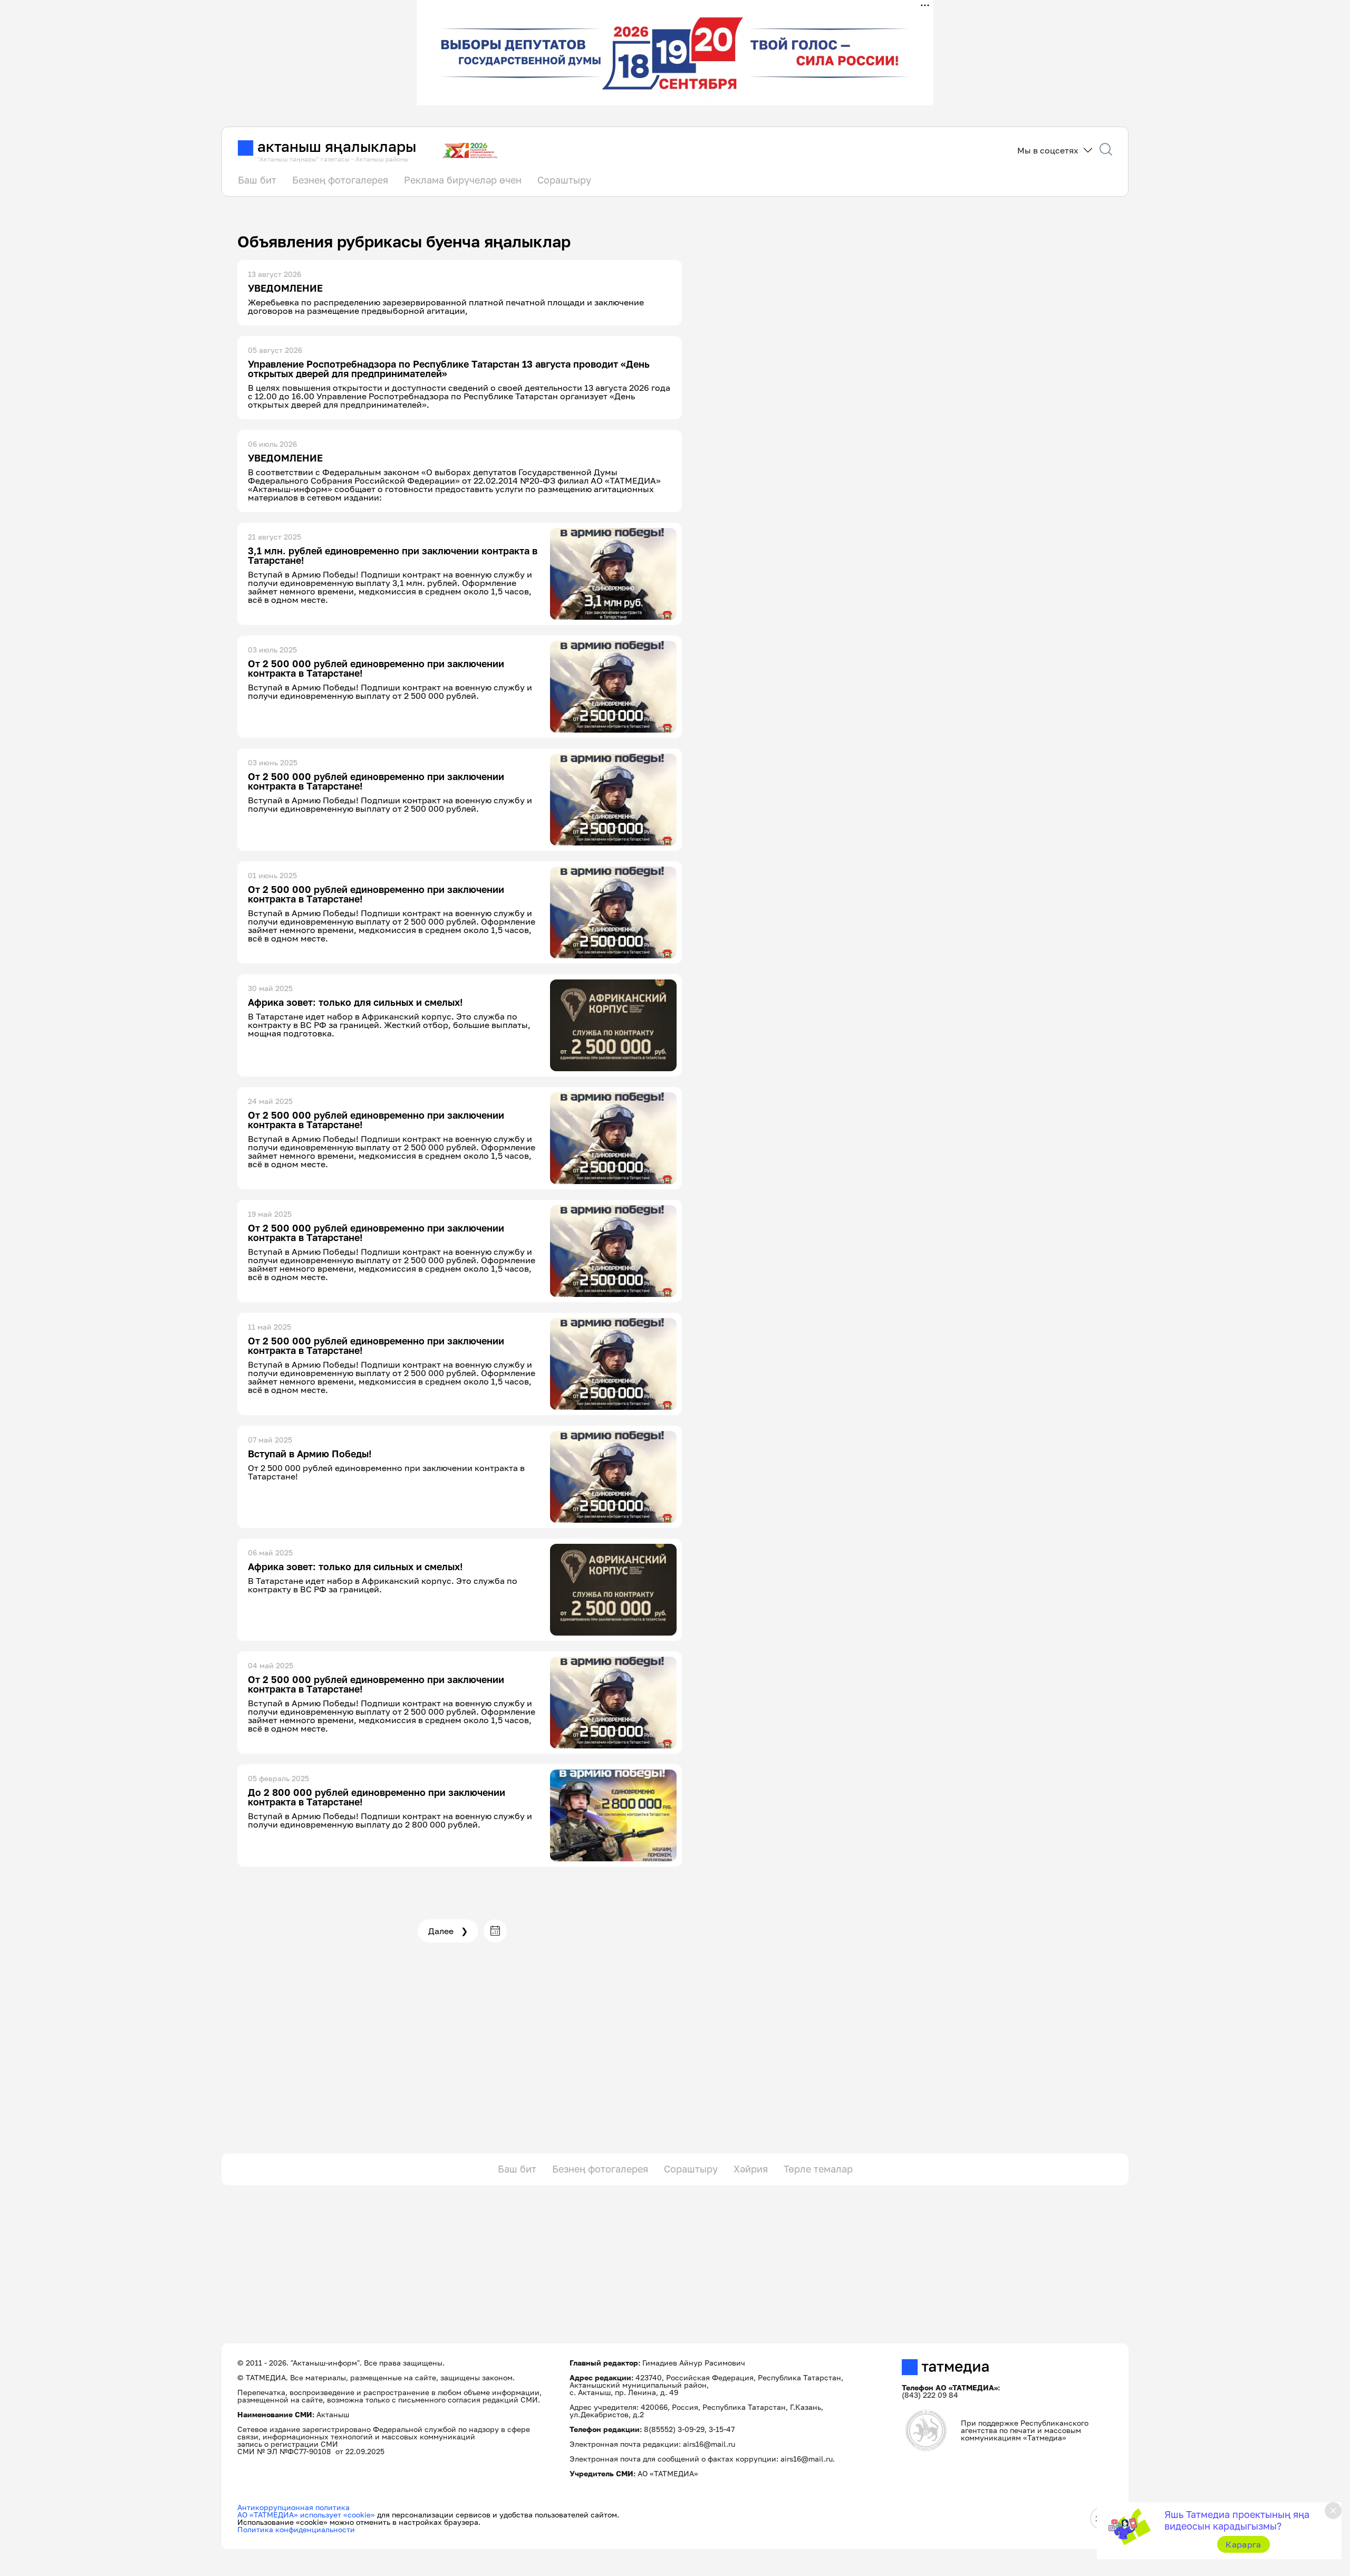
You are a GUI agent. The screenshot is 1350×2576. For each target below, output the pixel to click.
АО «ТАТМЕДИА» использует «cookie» (306, 2515)
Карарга (1243, 2544)
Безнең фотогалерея (340, 180)
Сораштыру (564, 180)
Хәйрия (751, 2169)
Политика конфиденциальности (296, 2529)
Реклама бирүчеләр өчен (463, 180)
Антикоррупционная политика (293, 2507)
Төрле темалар (818, 2169)
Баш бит (257, 180)
